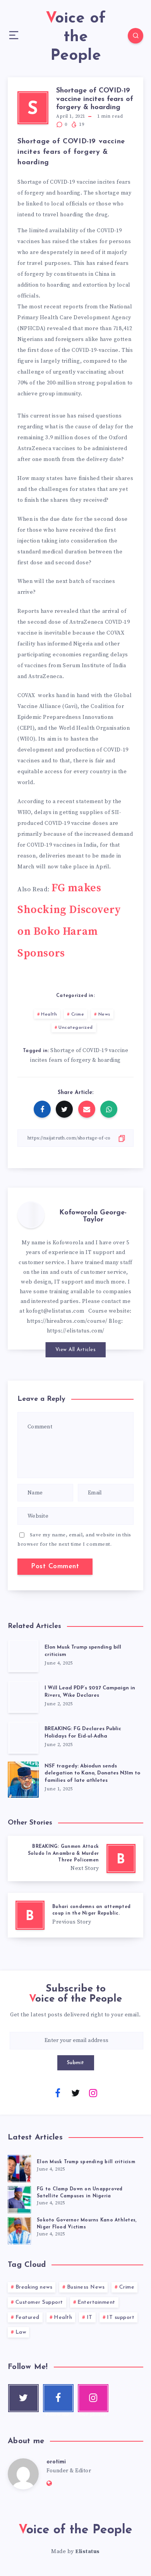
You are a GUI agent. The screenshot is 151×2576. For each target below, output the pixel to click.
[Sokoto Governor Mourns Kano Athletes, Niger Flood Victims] (19, 2230)
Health (49, 1014)
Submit (76, 2063)
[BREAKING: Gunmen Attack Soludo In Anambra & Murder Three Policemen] (75, 1859)
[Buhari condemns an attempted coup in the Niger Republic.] (75, 1915)
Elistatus (88, 2552)
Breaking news (34, 2287)
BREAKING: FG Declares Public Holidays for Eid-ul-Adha (83, 1732)
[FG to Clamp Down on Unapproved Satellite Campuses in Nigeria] (19, 2199)
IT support (121, 2318)
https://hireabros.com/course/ (67, 1321)
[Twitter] (75, 2092)
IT (90, 2318)
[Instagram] (93, 2092)
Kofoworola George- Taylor (93, 1216)
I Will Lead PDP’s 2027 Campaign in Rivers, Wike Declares (90, 1692)
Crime (78, 1014)
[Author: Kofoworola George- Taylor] (31, 1215)
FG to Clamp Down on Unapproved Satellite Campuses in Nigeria (80, 2192)
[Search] (136, 36)
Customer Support (39, 2302)
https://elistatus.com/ (76, 1331)
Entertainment (96, 2302)
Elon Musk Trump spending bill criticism (86, 2162)
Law (21, 2332)
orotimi (56, 2462)
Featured (27, 2318)
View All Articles (76, 1350)
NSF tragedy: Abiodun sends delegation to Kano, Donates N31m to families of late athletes (92, 1773)
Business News (86, 2287)
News (104, 1014)
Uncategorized (76, 1028)
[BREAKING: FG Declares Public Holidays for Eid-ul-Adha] (23, 1737)
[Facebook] (58, 2092)
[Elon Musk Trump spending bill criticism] (23, 1656)
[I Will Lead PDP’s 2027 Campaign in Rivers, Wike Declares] (23, 1697)
